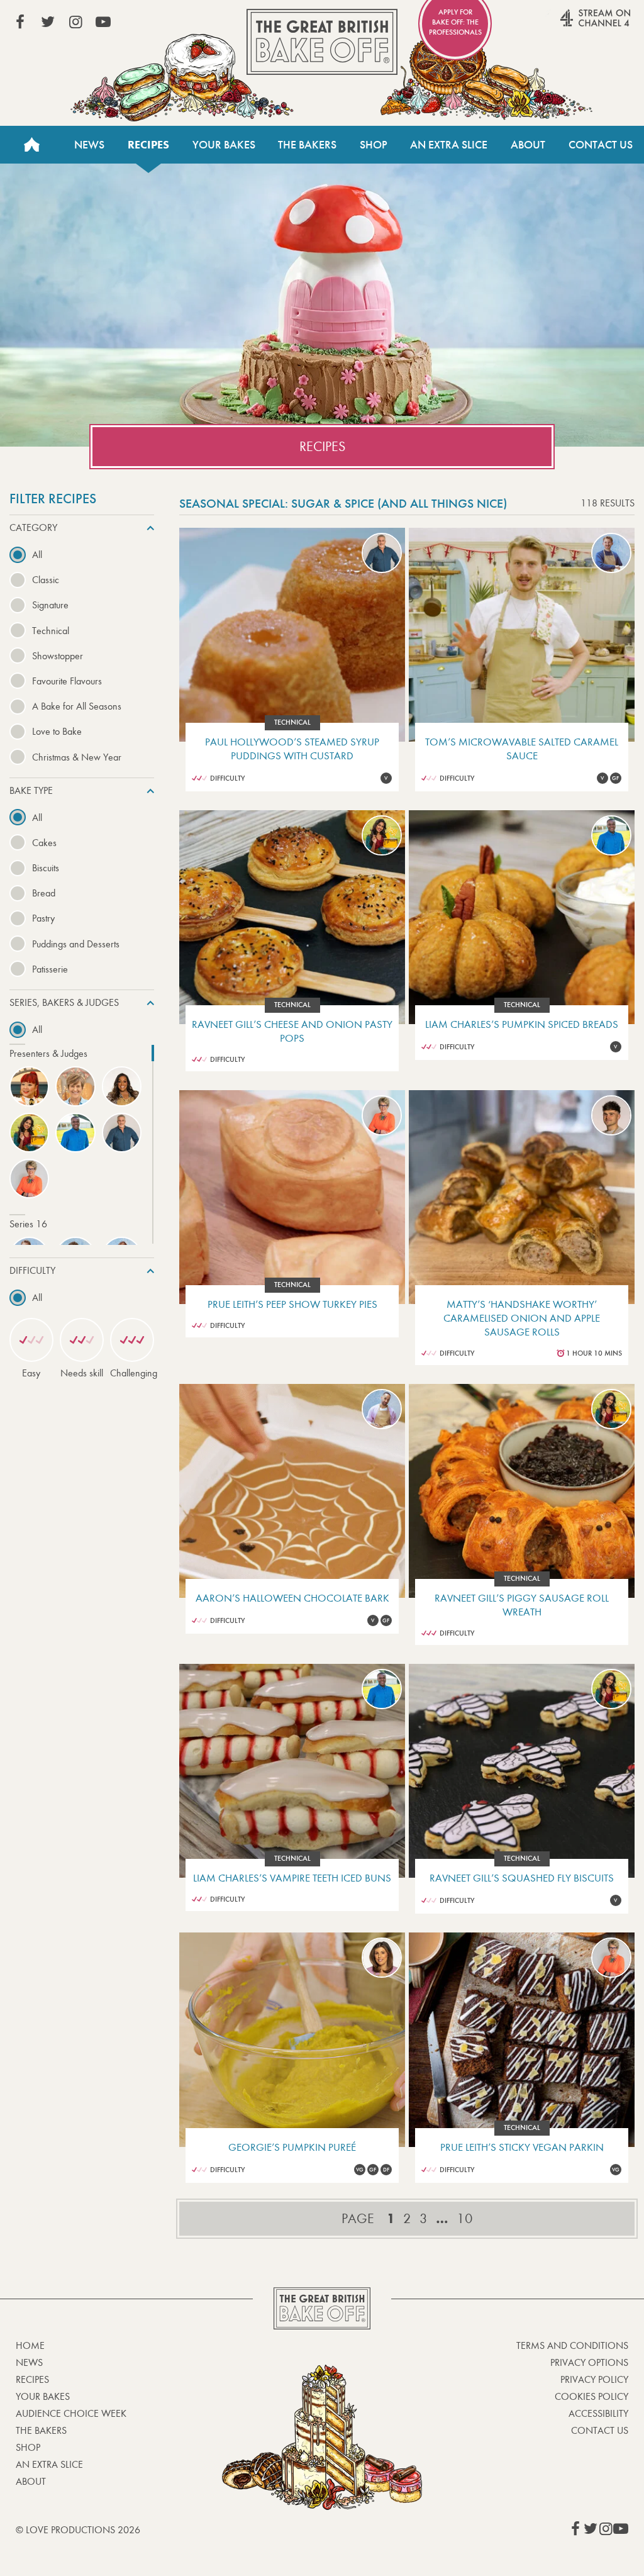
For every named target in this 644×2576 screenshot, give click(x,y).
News (89, 145)
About (528, 145)
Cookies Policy (591, 2396)
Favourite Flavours (67, 681)
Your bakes (43, 2396)
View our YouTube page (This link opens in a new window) (103, 22)
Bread (44, 893)
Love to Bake (57, 731)
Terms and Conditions (572, 2345)
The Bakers (307, 145)
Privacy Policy (594, 2379)
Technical (51, 631)
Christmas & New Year (77, 757)
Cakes (44, 843)
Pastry (43, 918)
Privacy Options (589, 2362)
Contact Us (601, 145)
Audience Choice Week (71, 2413)
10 (465, 2219)
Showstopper (58, 656)
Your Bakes (224, 145)
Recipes (148, 145)
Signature (50, 605)
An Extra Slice (449, 145)
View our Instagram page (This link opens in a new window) (75, 22)
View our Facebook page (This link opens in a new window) (20, 22)
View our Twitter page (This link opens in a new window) (48, 22)
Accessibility (598, 2413)
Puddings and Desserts (76, 944)
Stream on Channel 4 (571, 25)
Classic (46, 580)
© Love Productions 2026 (78, 2530)
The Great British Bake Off (322, 42)
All (37, 555)
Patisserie (50, 969)
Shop (374, 145)
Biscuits (46, 868)
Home (31, 145)
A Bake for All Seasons (77, 706)
